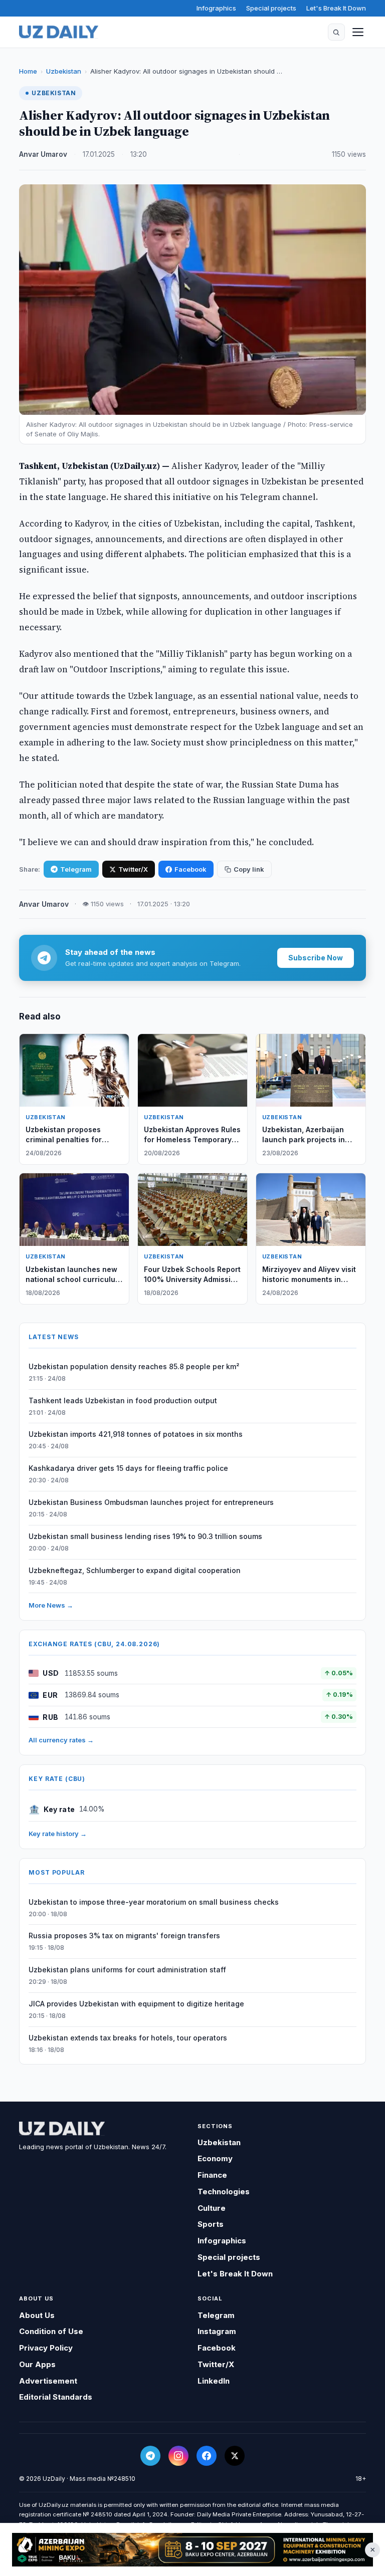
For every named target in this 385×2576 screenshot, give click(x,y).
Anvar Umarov (43, 154)
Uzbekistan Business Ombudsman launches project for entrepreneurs (151, 1502)
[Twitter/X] (235, 2456)
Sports (211, 2224)
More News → (51, 1605)
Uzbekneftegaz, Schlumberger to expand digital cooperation (135, 1570)
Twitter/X (133, 869)
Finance (212, 2175)
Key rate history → (58, 1834)
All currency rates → (61, 1740)
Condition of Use (51, 2331)
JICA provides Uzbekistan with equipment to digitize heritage (136, 2004)
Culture (212, 2208)
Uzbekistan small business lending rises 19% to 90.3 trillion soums (145, 1536)
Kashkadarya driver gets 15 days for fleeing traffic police (128, 1468)
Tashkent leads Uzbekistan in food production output (123, 1400)
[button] (336, 32)
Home (28, 71)
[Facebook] (207, 2456)
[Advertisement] (192, 2550)
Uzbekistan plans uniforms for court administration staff (127, 1970)
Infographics (216, 8)
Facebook (190, 869)
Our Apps (37, 2364)
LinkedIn (214, 2381)
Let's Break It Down (336, 8)
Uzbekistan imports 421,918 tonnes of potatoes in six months (136, 1434)
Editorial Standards (56, 2397)
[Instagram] (178, 2456)
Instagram (217, 2331)
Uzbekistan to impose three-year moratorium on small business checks (154, 1902)
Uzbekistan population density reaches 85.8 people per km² (134, 1366)
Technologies (224, 2192)
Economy (215, 2158)
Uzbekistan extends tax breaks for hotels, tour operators (128, 2038)
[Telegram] (150, 2456)
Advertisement (48, 2381)
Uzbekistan (64, 71)
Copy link (249, 869)
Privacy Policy (46, 2348)
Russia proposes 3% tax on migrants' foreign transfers (124, 1936)
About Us (37, 2315)
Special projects (271, 8)
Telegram (76, 869)
